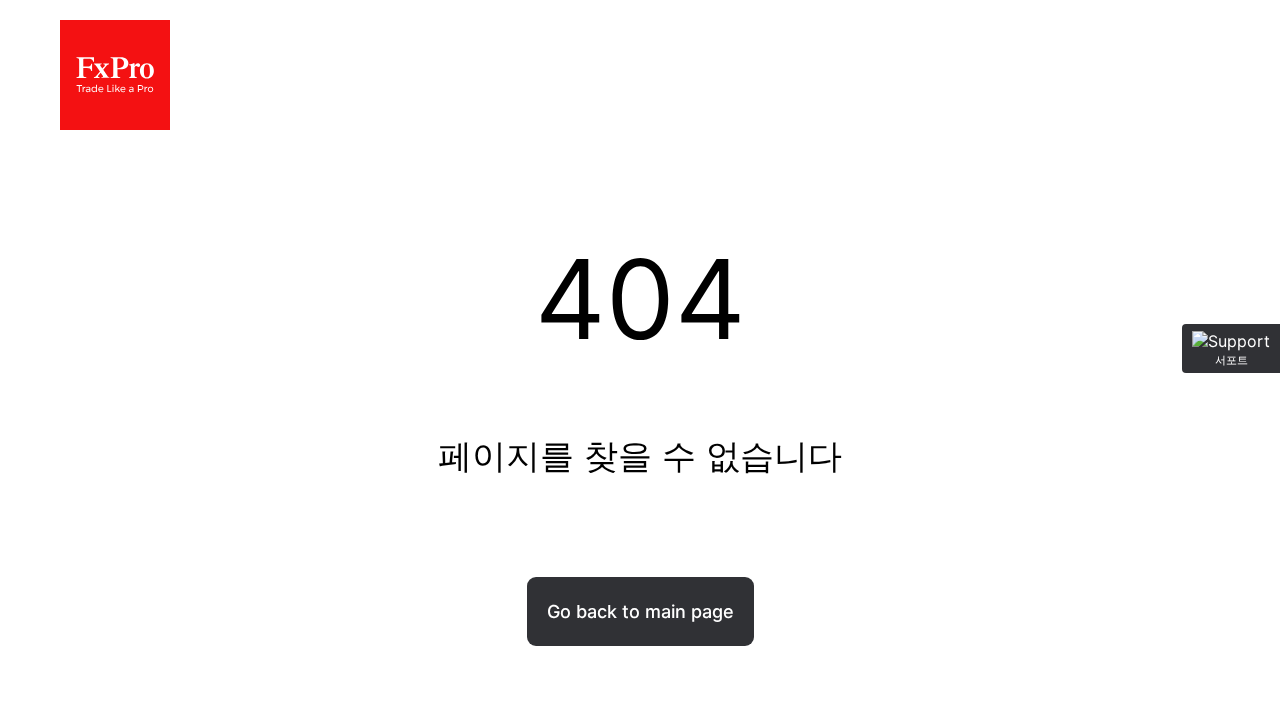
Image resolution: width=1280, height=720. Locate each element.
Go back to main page (640, 611)
